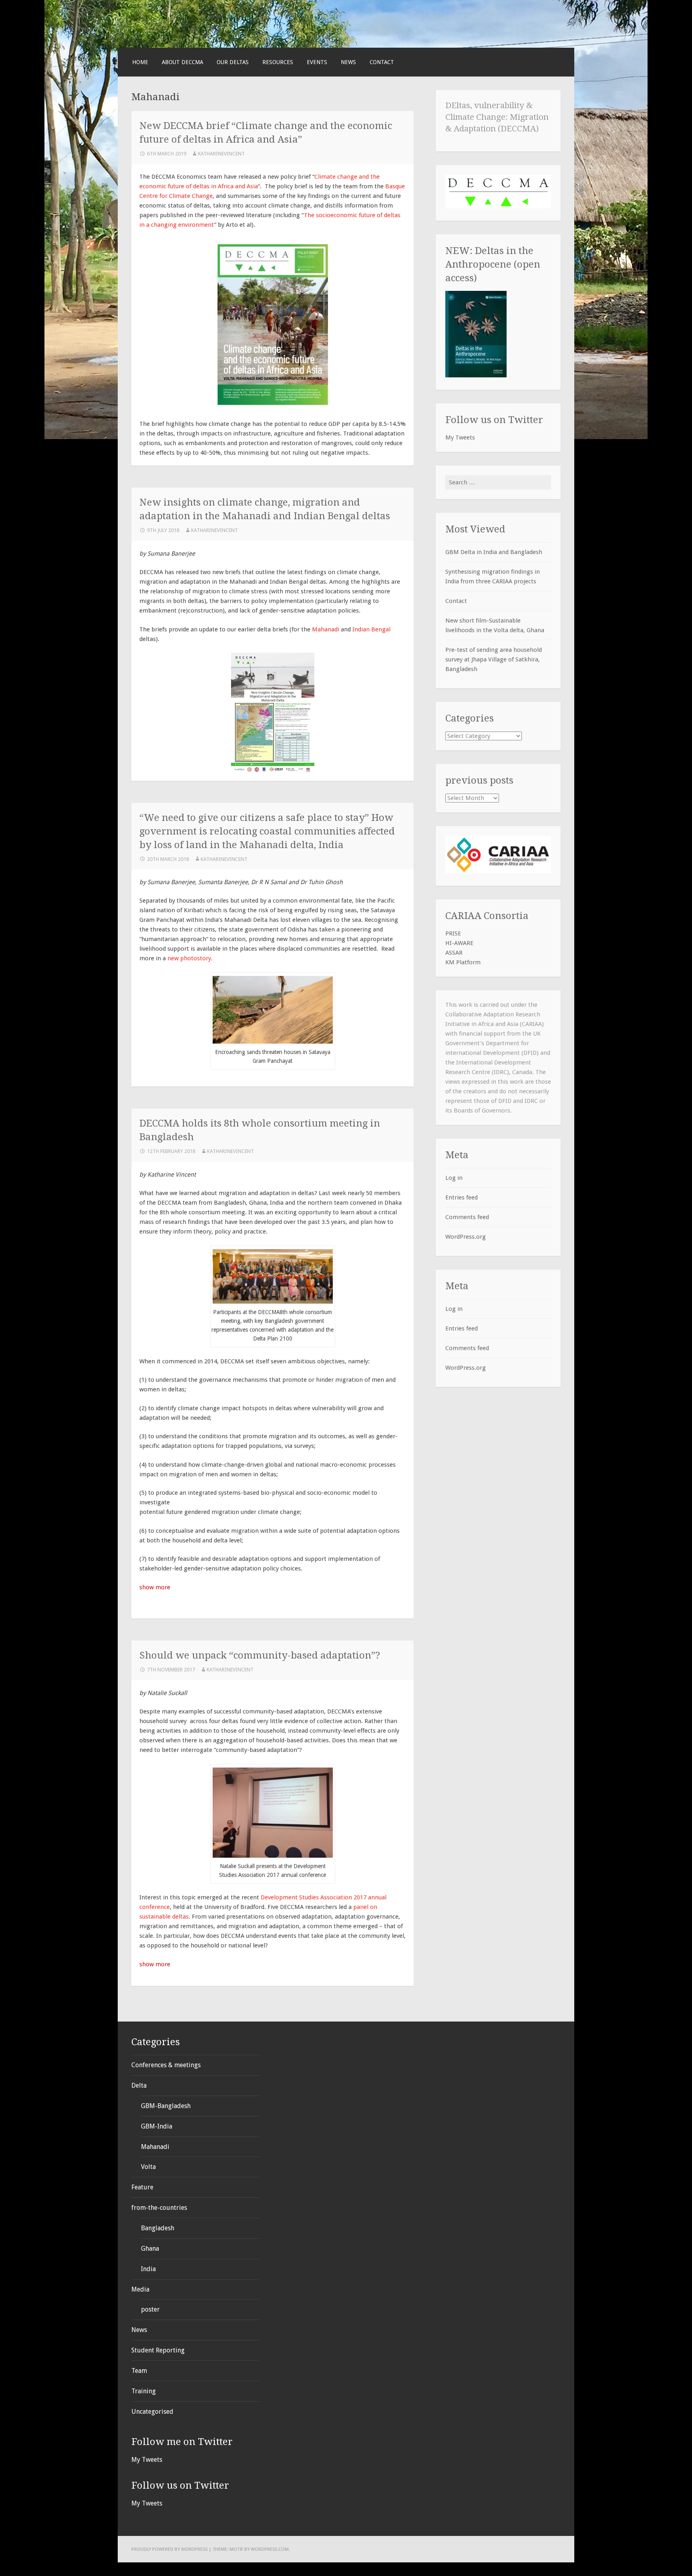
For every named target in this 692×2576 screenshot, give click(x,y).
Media (140, 2289)
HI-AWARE (459, 943)
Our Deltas (233, 62)
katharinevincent (221, 154)
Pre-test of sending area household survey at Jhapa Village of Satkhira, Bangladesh (494, 659)
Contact (382, 62)
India (148, 2269)
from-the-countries (159, 2208)
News (348, 62)
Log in (454, 1178)
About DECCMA (182, 62)
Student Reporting (158, 2350)
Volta (148, 2167)
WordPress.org (466, 1237)
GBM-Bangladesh (166, 2106)
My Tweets (460, 437)
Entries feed (462, 1197)
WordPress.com (270, 2549)
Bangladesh (158, 2228)
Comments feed (467, 1217)
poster (150, 2309)
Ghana (150, 2248)
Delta (139, 2085)
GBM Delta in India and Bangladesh (494, 552)
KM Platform (463, 962)
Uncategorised (152, 2412)
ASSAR (454, 953)
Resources (278, 62)
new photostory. (190, 958)
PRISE (453, 933)
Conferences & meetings (166, 2065)
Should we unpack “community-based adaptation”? (260, 1655)
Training (144, 2391)
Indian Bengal (371, 629)
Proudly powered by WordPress (169, 2549)
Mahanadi (326, 629)
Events (317, 62)
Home (140, 62)
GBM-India (157, 2126)
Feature (142, 2187)
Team (139, 2371)
